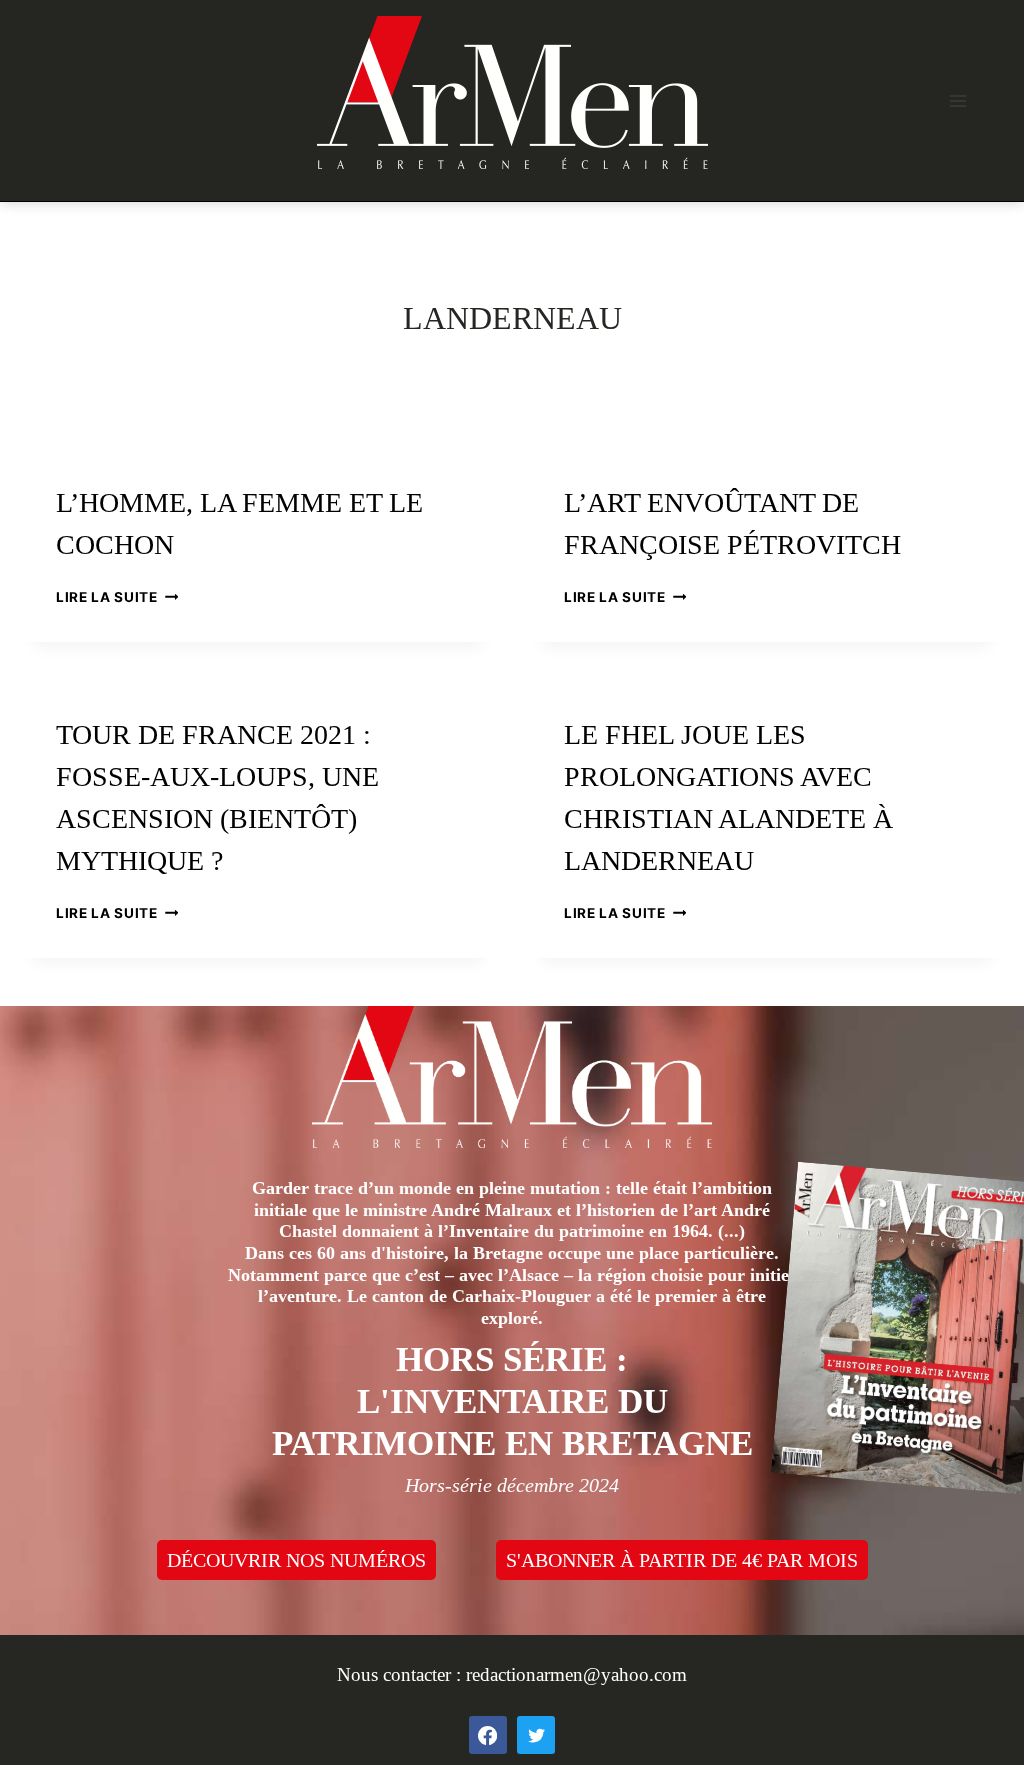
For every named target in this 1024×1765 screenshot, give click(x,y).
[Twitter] (536, 1735)
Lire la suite (117, 597)
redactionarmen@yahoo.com (576, 1674)
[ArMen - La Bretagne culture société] (512, 92)
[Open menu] (957, 100)
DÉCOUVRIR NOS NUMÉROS (296, 1560)
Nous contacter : (401, 1674)
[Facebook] (488, 1735)
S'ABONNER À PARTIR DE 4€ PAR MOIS (682, 1560)
